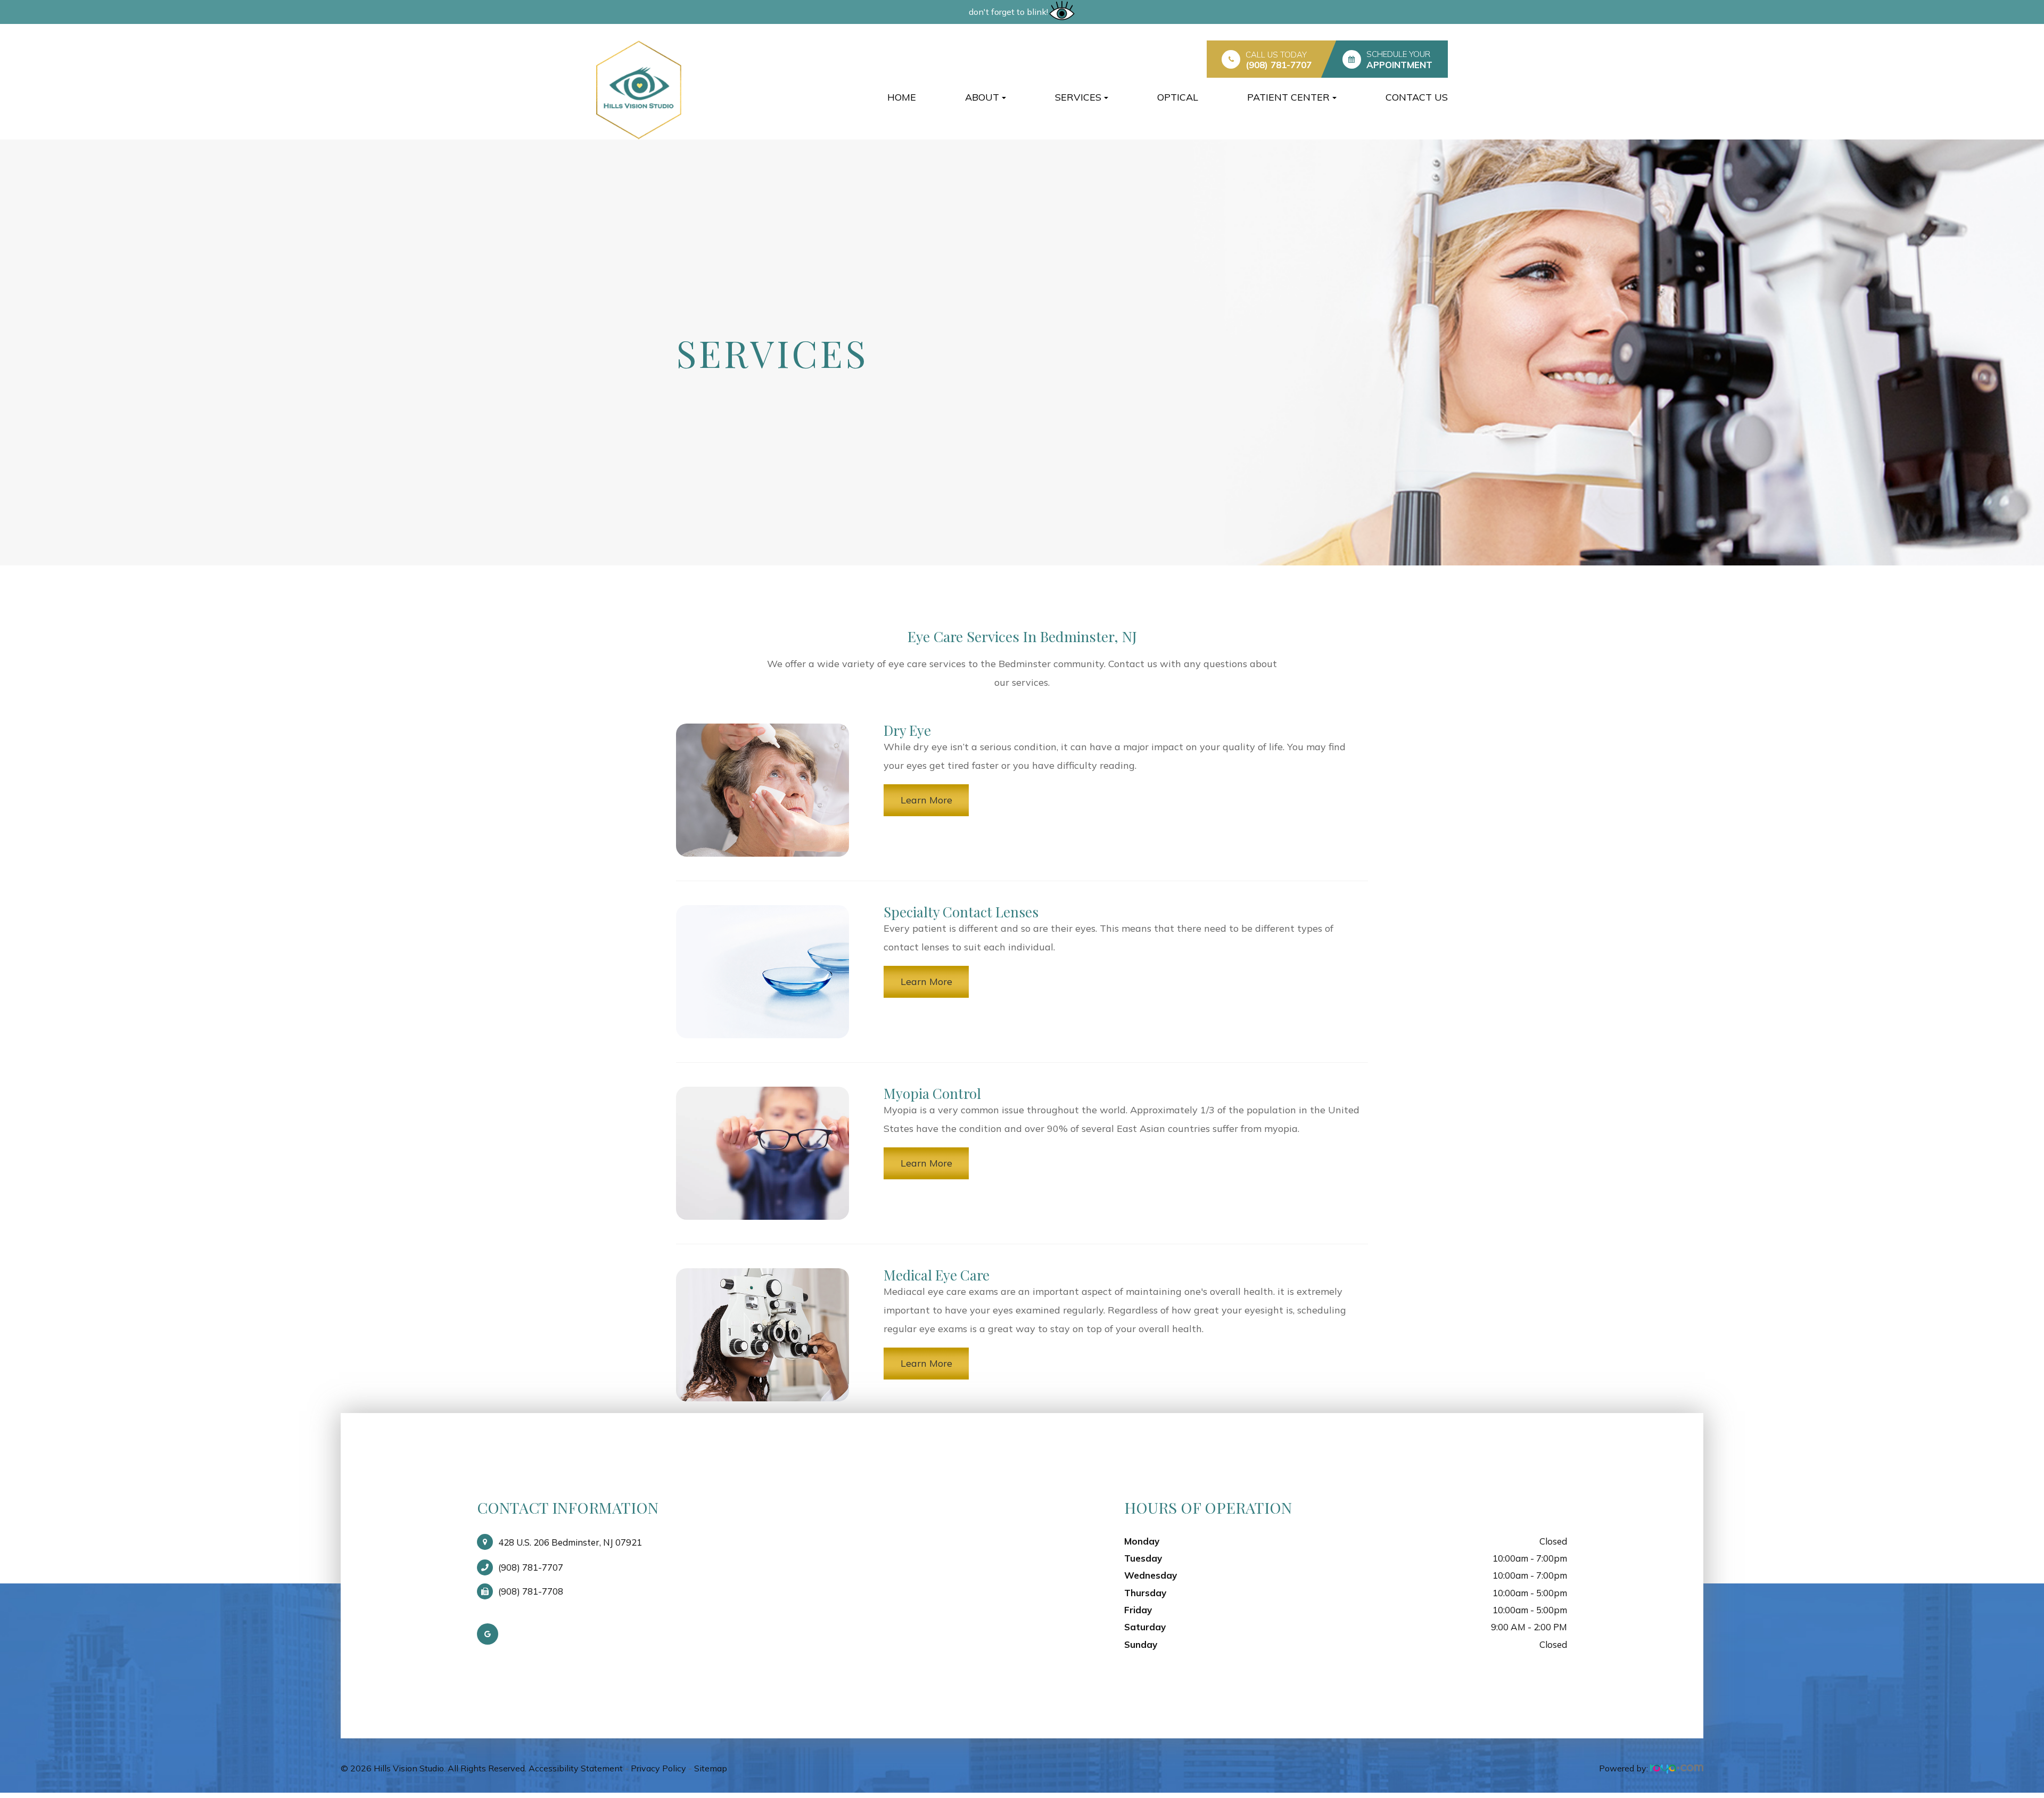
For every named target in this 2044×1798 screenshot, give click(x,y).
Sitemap (711, 1768)
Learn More (926, 800)
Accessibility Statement (576, 1768)
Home (902, 97)
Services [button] (1078, 97)
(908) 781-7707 (1279, 65)
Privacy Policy (658, 1768)
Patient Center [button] (1288, 97)
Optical (1178, 97)
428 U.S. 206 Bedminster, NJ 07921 (570, 1542)
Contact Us (1417, 97)
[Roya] (1677, 1768)
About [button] (982, 97)
